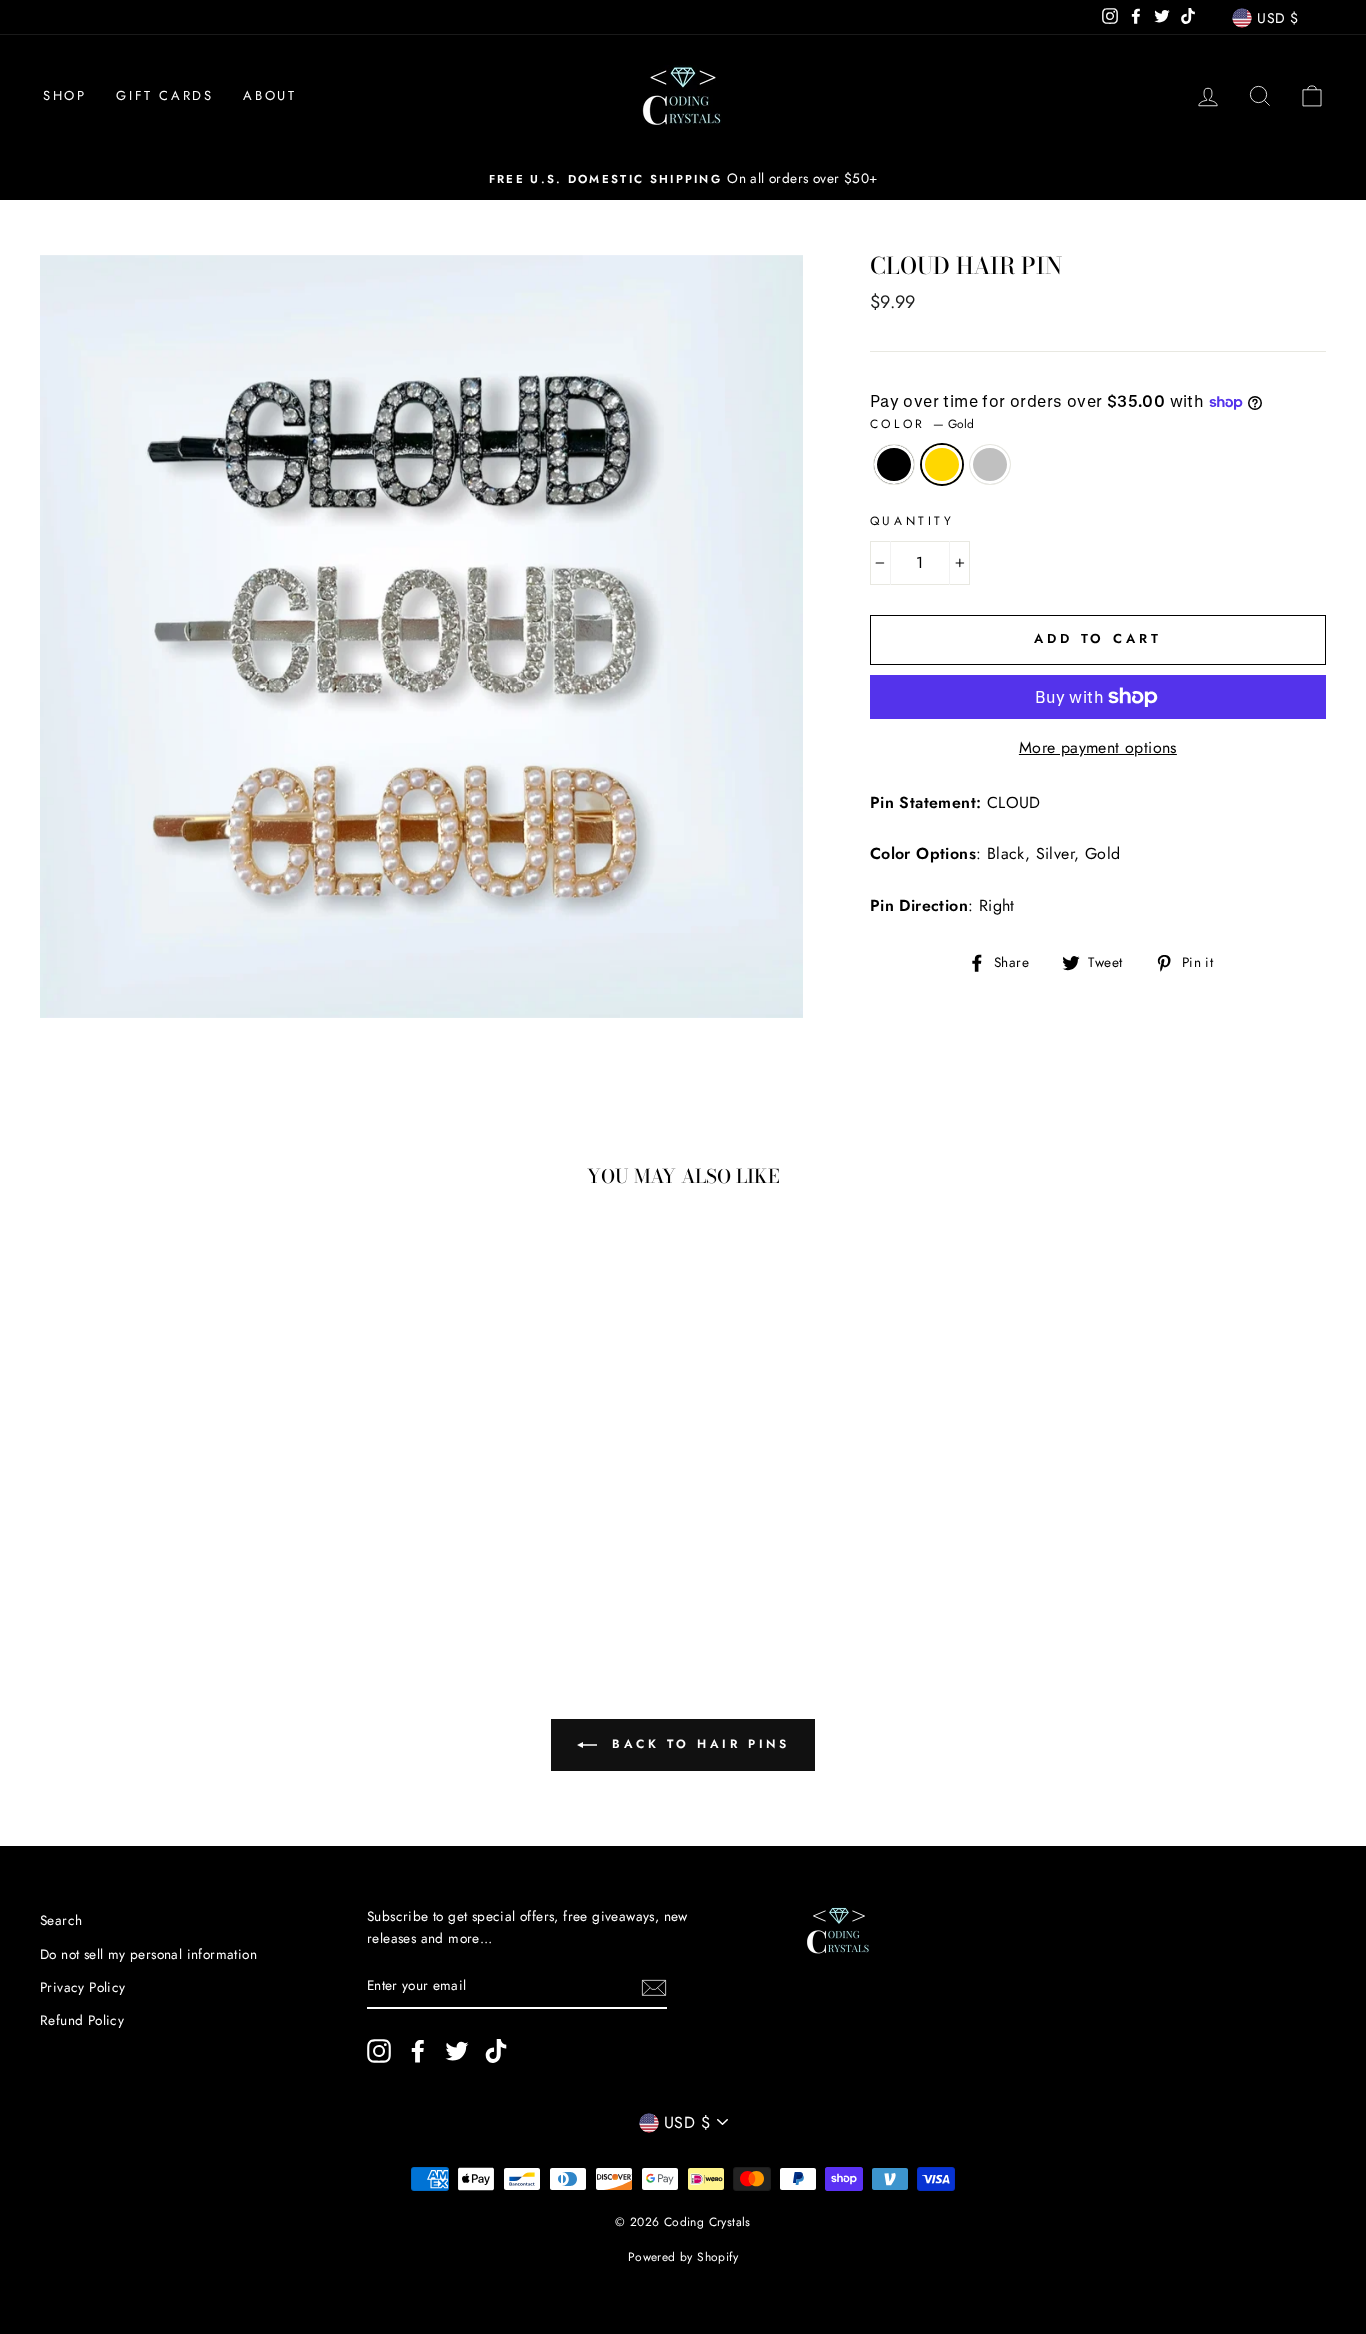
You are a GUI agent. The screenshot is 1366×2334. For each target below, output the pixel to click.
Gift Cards (164, 95)
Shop (64, 95)
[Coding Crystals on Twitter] (457, 2051)
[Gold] (159, 1550)
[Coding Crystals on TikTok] (496, 2051)
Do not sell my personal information (148, 1954)
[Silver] (186, 1550)
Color (922, 424)
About (269, 95)
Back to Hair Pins (697, 1744)
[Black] (132, 1550)
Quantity (912, 521)
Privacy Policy (83, 1987)
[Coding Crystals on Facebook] (418, 2051)
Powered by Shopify (683, 2257)
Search (61, 1920)
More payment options (1098, 747)
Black (894, 465)
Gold (942, 465)
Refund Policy (82, 2020)
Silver (990, 465)
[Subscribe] (654, 1987)
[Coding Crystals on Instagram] (379, 2051)
